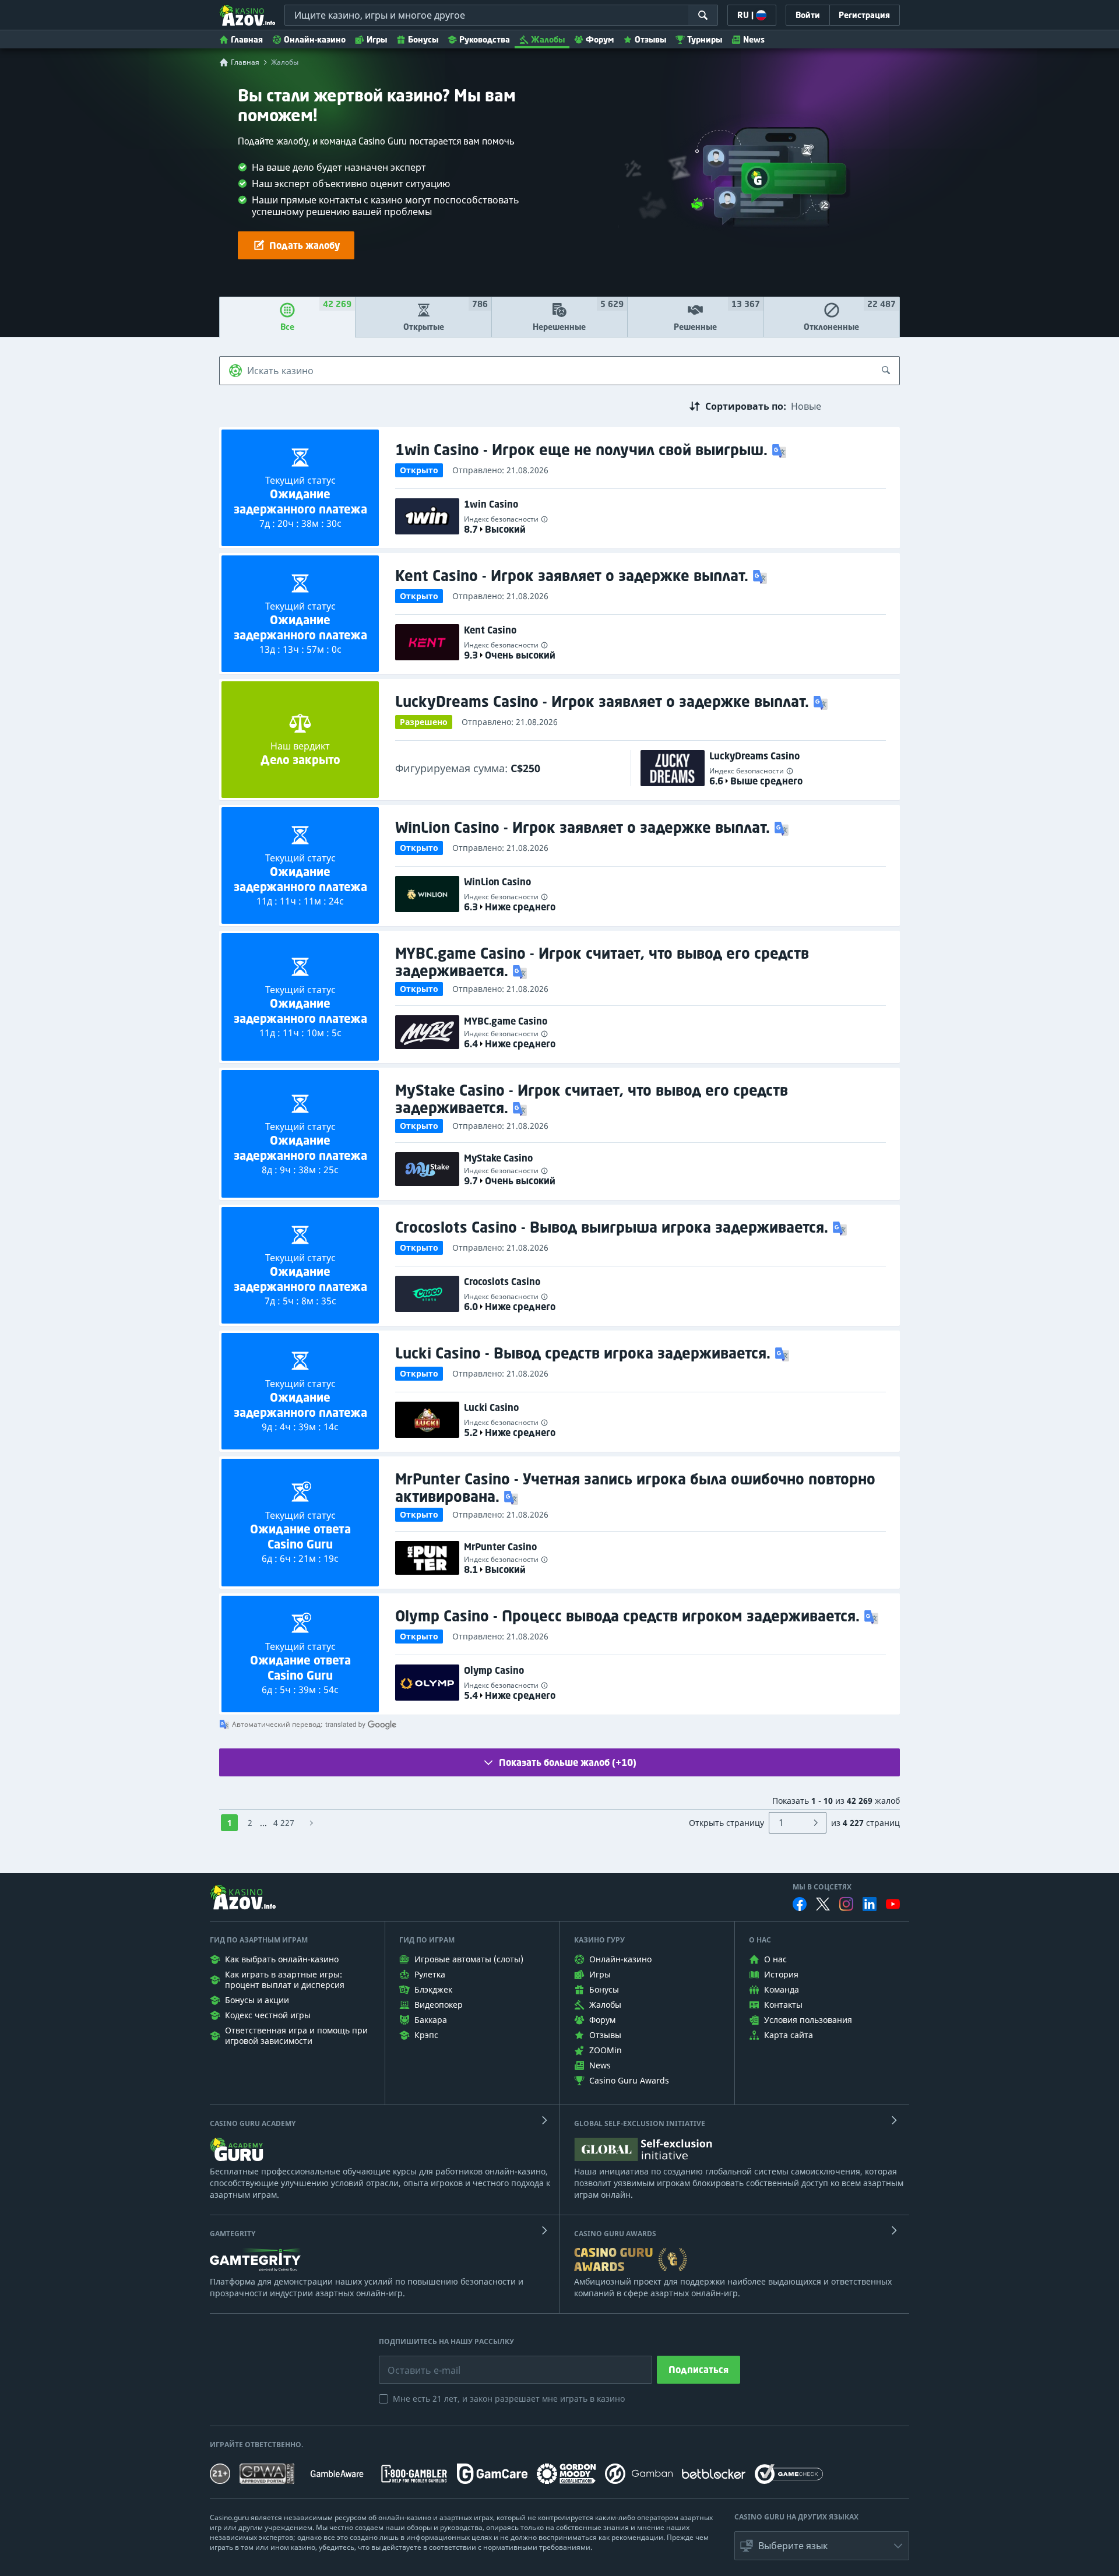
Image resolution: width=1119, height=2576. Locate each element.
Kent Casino (490, 630)
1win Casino (491, 504)
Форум (600, 39)
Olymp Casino (494, 1670)
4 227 (284, 1823)
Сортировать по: (746, 406)
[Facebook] (800, 1904)
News (754, 39)
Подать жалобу (305, 245)
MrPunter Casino (500, 1547)
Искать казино (280, 371)
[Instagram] (846, 1904)
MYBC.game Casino (506, 1021)
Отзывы (650, 39)
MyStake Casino (498, 1158)
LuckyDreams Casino (754, 756)
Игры (377, 39)
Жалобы (548, 39)
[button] (780, 450)
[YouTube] (893, 1904)
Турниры (705, 39)
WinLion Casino (497, 882)
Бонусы (423, 39)
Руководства (485, 39)
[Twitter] (823, 1904)
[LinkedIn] (870, 1904)
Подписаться (699, 2370)
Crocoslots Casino (502, 1282)
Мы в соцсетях (822, 1887)
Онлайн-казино (315, 39)
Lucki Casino (491, 1407)
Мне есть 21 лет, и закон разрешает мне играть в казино (509, 2399)
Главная (247, 39)
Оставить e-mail (415, 2362)
